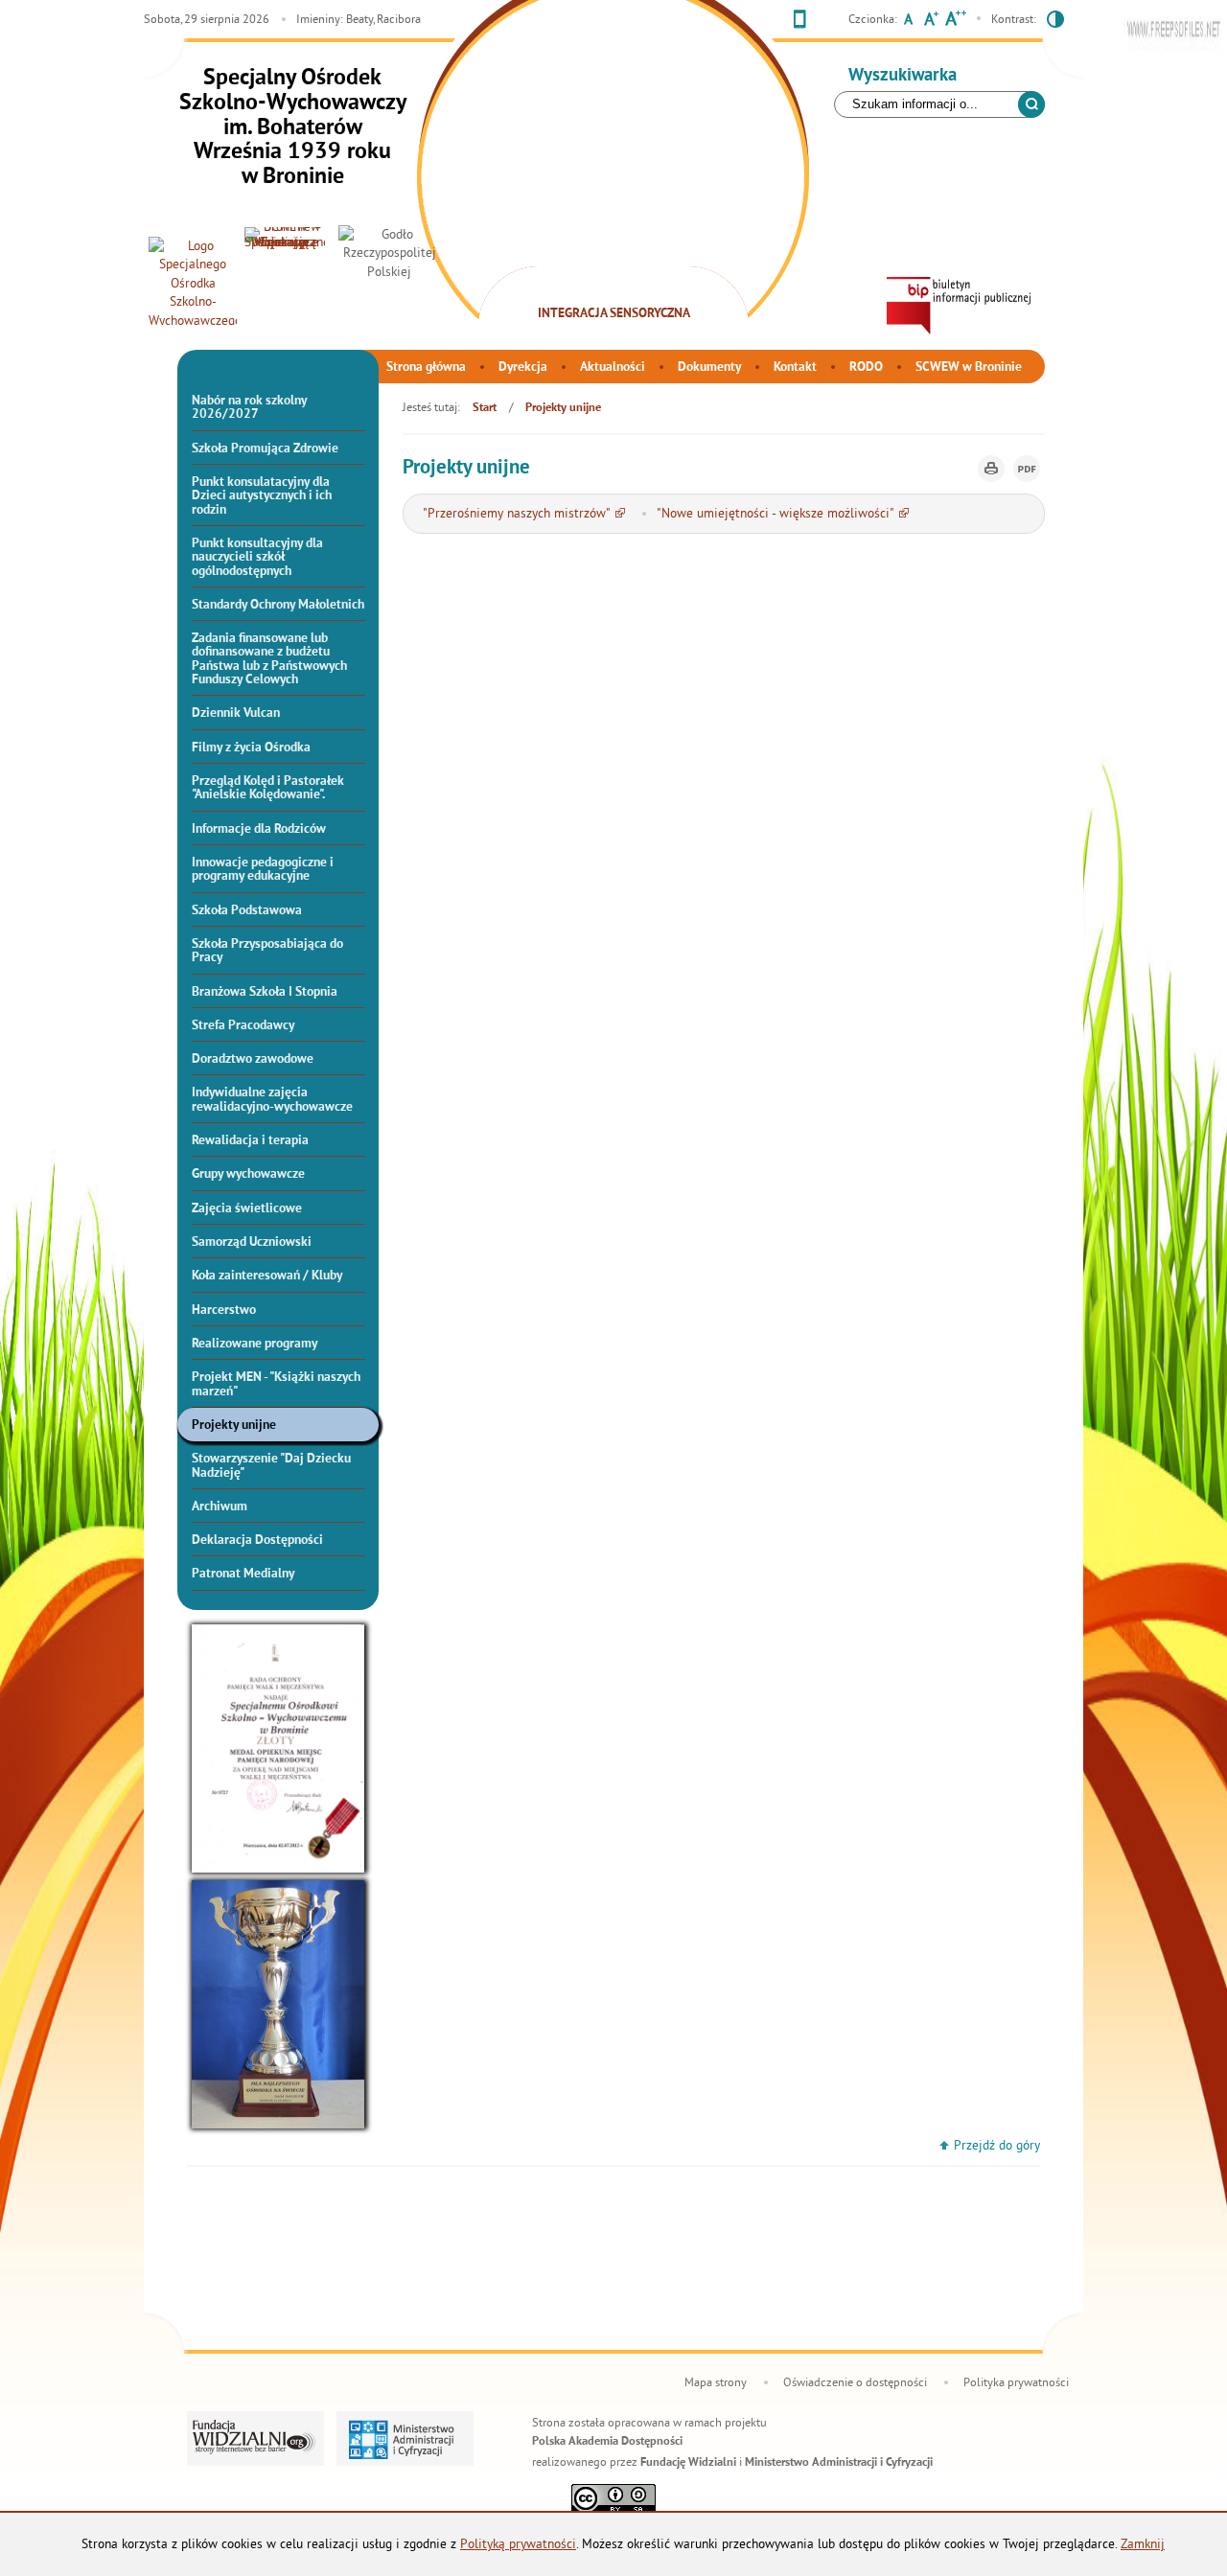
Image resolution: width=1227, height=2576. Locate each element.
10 (572, 292)
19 (702, 292)
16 (659, 292)
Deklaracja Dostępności (257, 1541)
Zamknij (1143, 2544)
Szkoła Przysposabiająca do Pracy (267, 951)
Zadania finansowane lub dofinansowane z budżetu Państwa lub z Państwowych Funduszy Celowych (269, 659)
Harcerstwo (224, 1311)
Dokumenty (709, 368)
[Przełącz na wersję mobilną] (800, 22)
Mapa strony (716, 2382)
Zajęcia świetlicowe (247, 1209)
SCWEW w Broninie (969, 368)
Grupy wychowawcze (248, 1174)
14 (630, 292)
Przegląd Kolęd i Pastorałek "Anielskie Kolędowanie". (268, 788)
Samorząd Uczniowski (252, 1242)
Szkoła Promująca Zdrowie (265, 449)
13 (615, 292)
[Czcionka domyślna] (908, 21)
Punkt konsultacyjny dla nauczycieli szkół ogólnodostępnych (257, 558)
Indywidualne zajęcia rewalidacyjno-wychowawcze (272, 1100)
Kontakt (795, 368)
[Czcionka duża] (955, 21)
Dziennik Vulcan (236, 713)
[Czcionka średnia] (931, 21)
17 (673, 292)
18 (687, 292)
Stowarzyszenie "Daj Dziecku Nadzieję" (271, 1466)
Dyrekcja (523, 368)
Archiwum (220, 1507)
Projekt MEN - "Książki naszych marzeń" (276, 1384)
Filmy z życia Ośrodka (251, 748)
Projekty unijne (234, 1426)
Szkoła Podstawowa (247, 911)
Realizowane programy (255, 1344)
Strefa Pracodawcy (243, 1026)
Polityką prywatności (518, 2544)
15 (644, 292)
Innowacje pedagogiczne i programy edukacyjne (263, 870)
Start (485, 408)
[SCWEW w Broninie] (285, 281)
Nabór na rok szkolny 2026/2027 (249, 408)
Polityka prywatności (1016, 2382)
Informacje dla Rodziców (259, 829)
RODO (866, 368)
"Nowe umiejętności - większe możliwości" (776, 513)
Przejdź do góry (997, 2145)
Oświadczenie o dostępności (855, 2382)
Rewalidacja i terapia (250, 1141)
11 (587, 292)
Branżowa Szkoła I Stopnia (265, 992)
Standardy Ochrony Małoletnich (278, 605)
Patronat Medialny (243, 1574)
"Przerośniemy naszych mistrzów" (517, 513)
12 (601, 292)
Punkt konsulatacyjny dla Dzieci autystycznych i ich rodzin (262, 496)
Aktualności (613, 368)
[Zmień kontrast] (1055, 22)
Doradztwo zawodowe (253, 1059)
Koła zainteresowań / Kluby (267, 1276)
